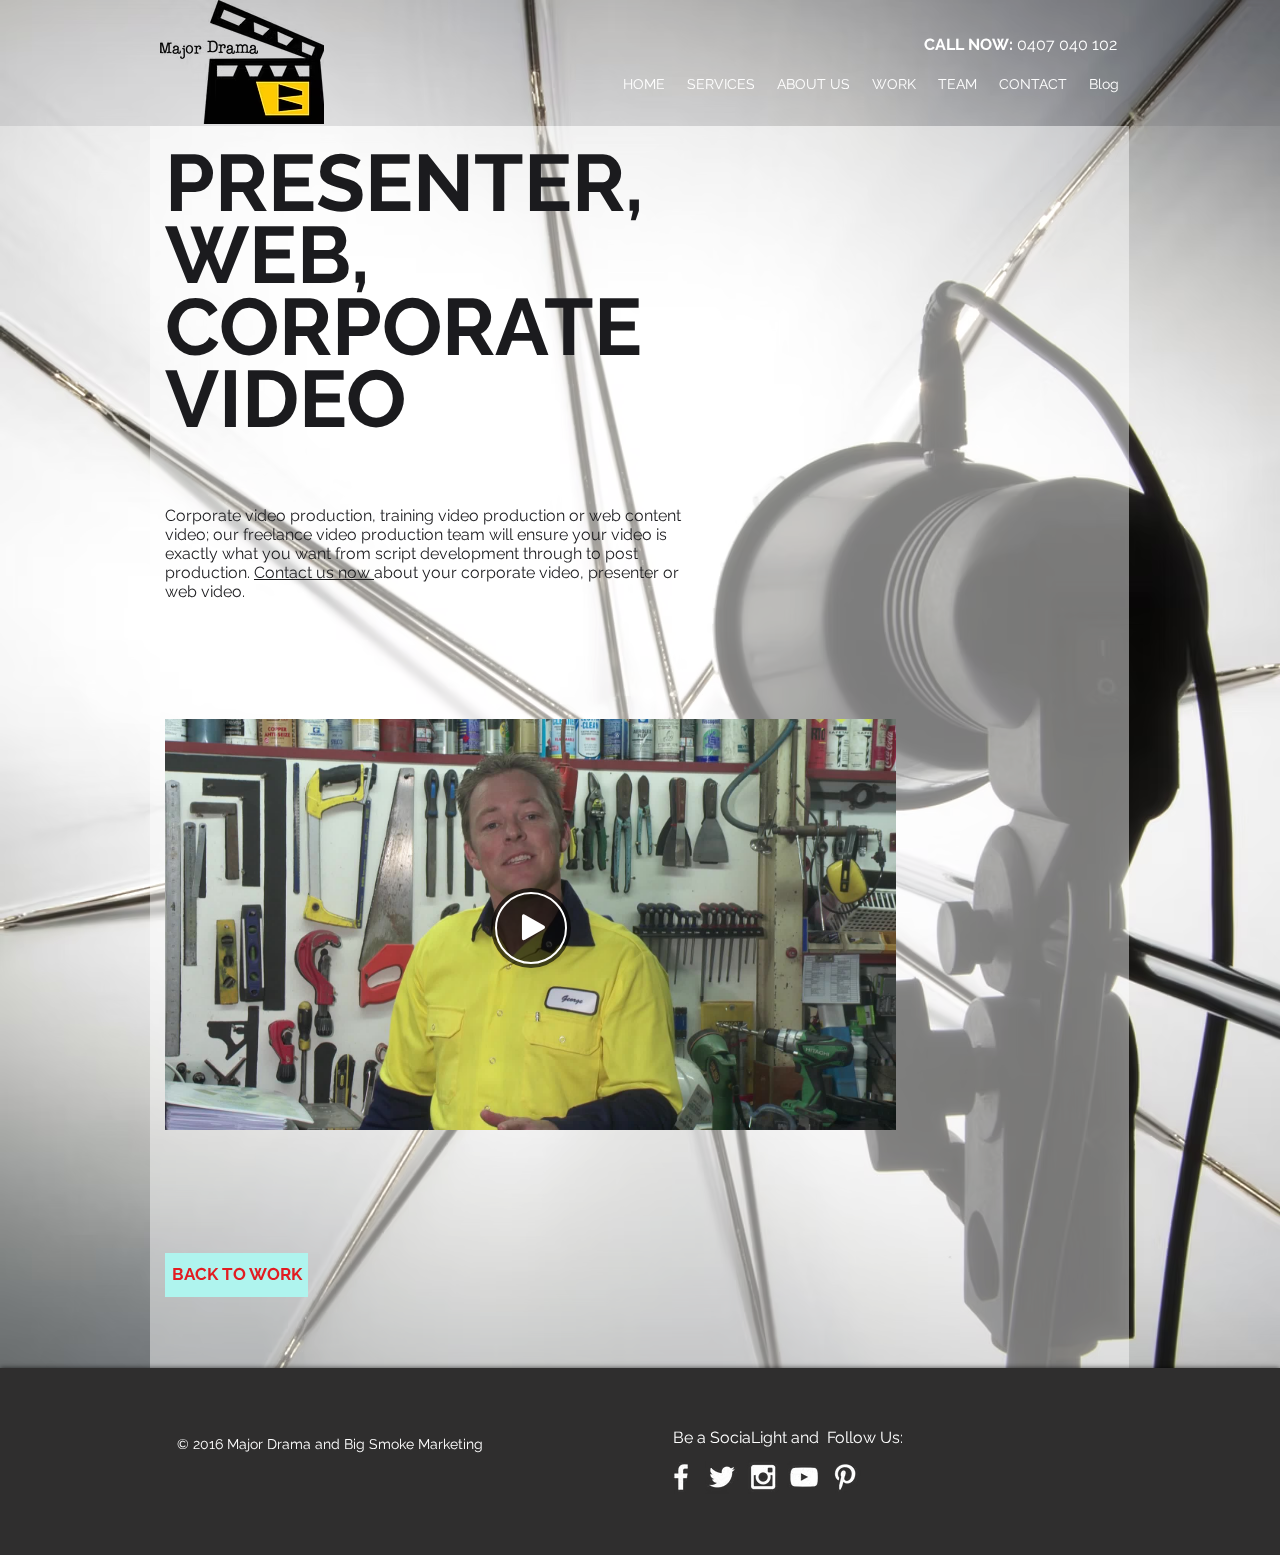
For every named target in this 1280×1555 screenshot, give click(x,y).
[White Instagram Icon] (763, 1477)
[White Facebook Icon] (681, 1477)
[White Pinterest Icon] (845, 1477)
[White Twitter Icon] (722, 1477)
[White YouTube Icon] (804, 1477)
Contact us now (314, 572)
